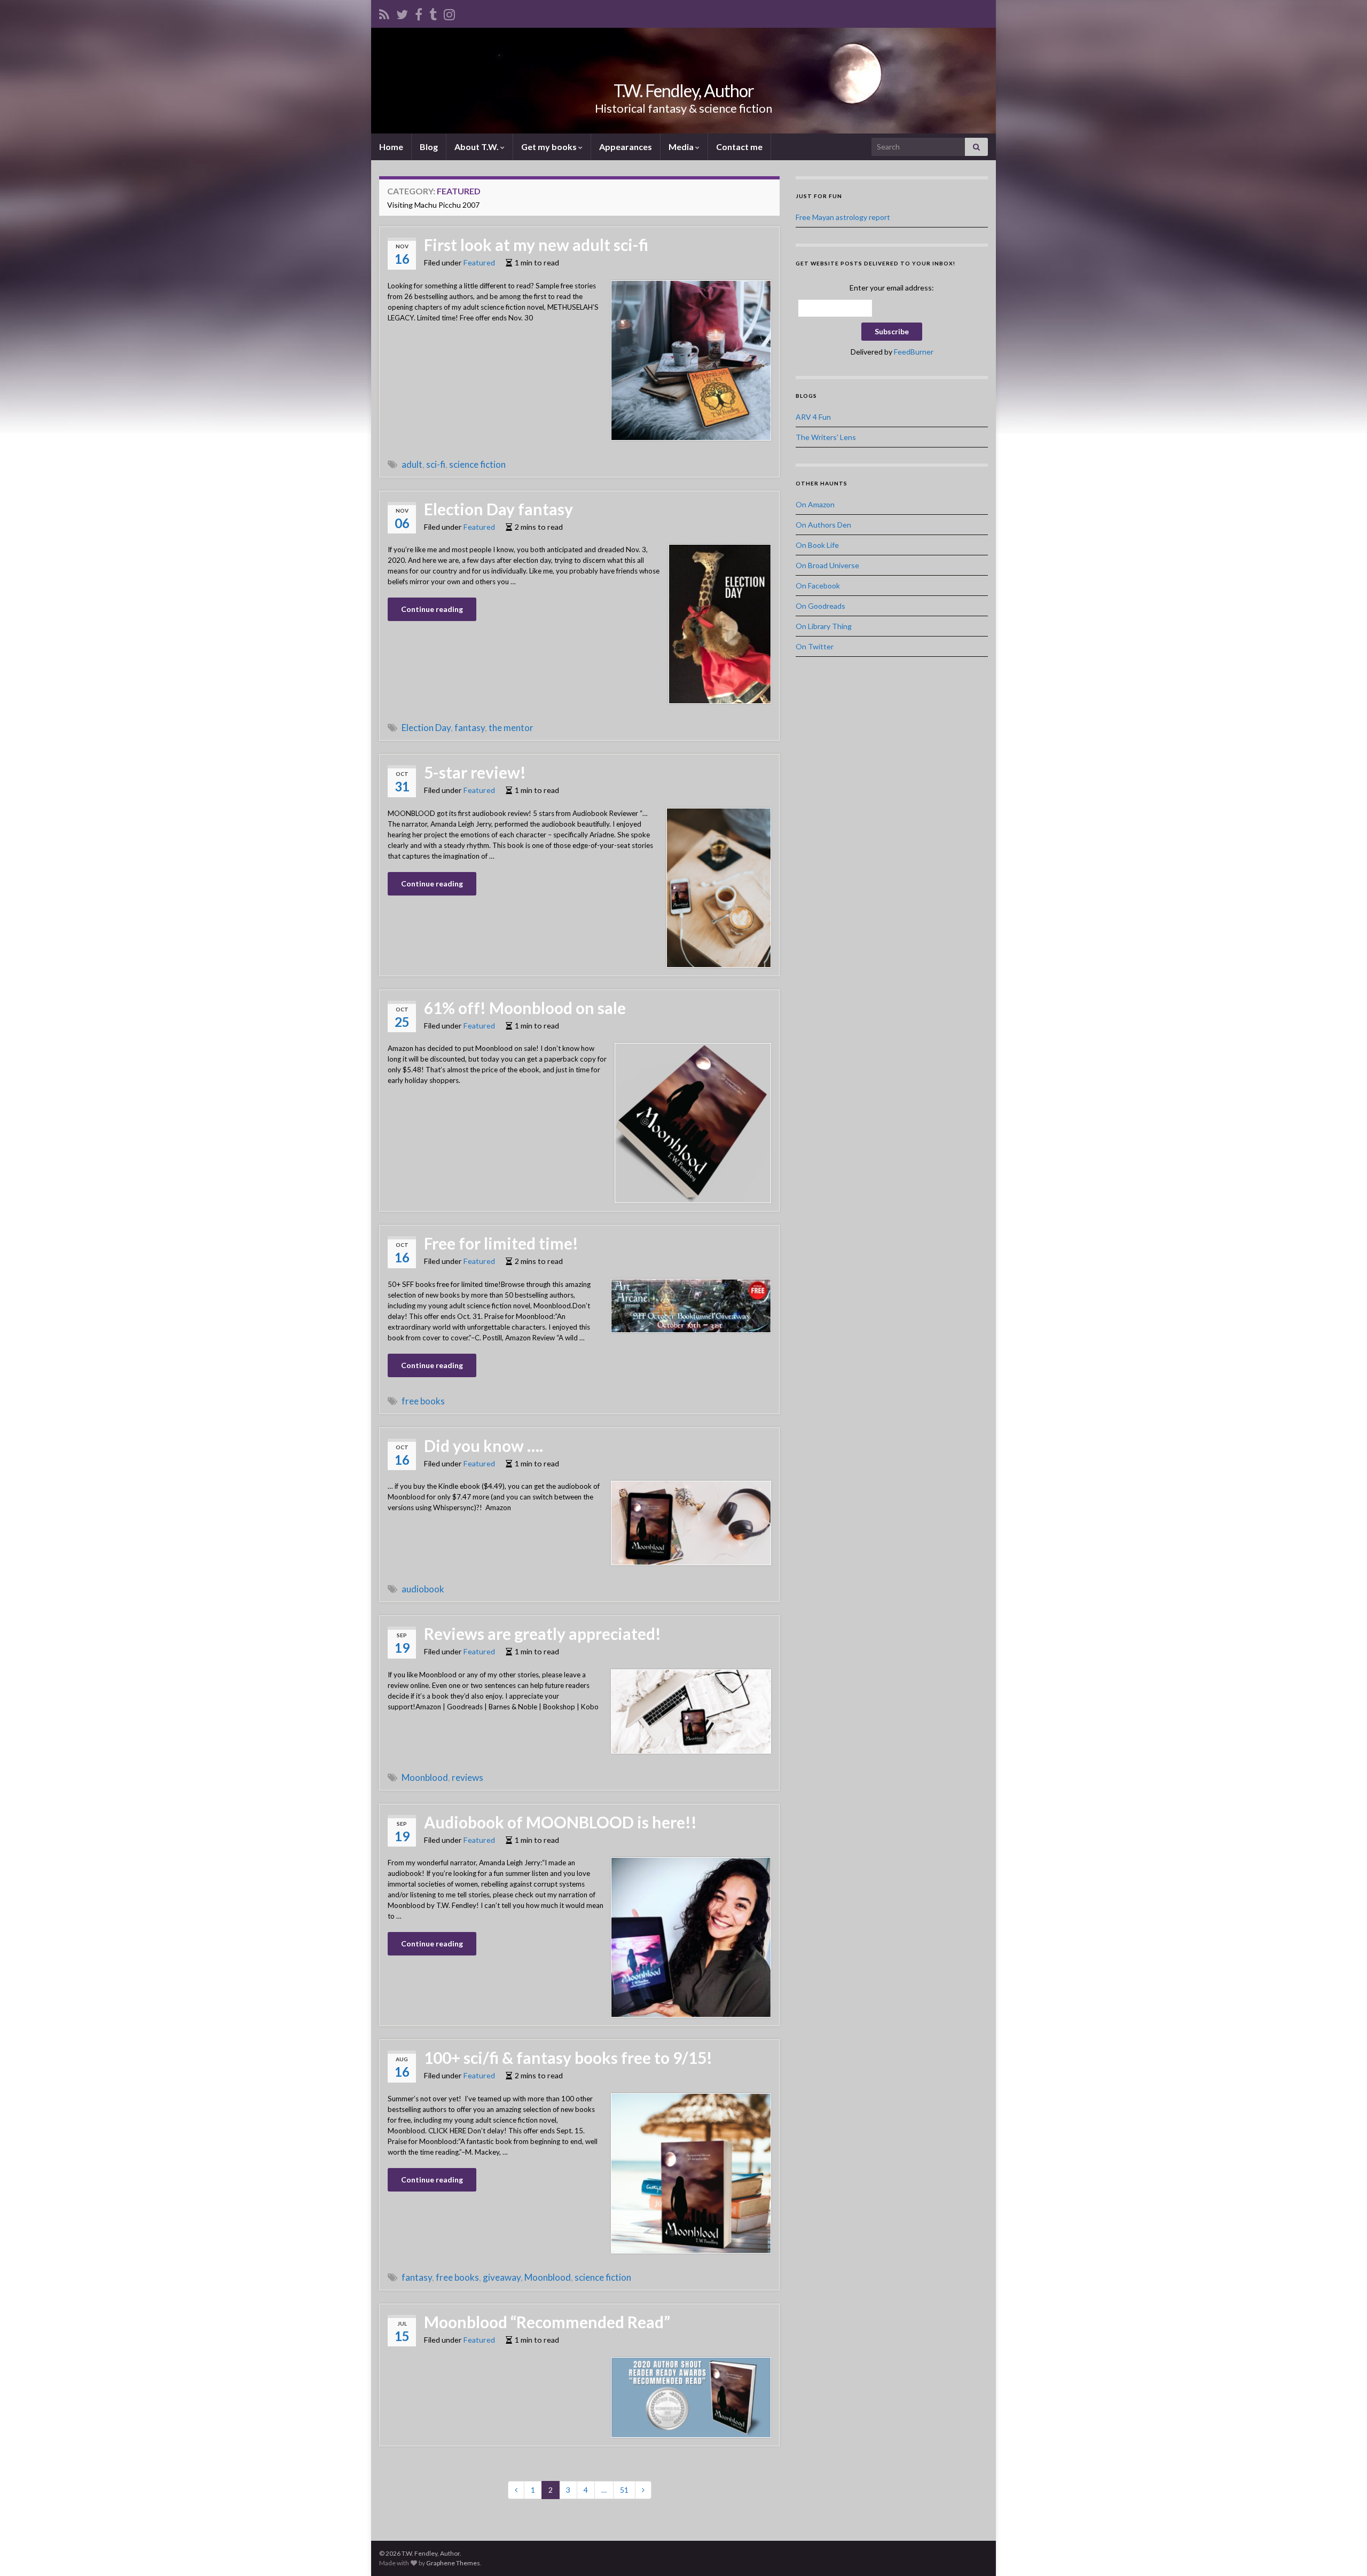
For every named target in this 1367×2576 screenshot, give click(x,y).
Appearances (626, 147)
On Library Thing (824, 626)
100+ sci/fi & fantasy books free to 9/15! (568, 2057)
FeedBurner (914, 352)
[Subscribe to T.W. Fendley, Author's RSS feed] (384, 13)
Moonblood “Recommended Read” (547, 2322)
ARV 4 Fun (813, 417)
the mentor (511, 728)
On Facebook (818, 586)
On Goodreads (820, 606)
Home (391, 147)
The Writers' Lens (826, 437)
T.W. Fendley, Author (684, 91)
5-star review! (475, 772)
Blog (429, 147)
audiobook (423, 1589)
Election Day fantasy (498, 509)
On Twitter (815, 646)
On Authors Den (823, 525)
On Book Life (817, 545)
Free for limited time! (501, 1243)
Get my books (550, 147)
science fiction (477, 464)
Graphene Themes (453, 2563)
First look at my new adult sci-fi (536, 245)
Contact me (739, 147)
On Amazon (815, 504)
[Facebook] (419, 13)
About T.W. (477, 147)
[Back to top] (1343, 2552)
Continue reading (432, 609)
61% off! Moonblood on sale (525, 1008)
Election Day (426, 728)
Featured (479, 262)
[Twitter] (402, 13)
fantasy (470, 728)
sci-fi (436, 464)
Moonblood (425, 1777)
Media (682, 147)
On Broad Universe (827, 565)
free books (423, 1401)
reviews (468, 1777)
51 (624, 2490)
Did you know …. (484, 1446)
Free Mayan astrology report (843, 217)
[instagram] (449, 13)
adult (412, 464)
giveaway (502, 2277)
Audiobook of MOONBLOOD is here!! (560, 1822)
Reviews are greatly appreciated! (543, 1633)
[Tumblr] (433, 13)
